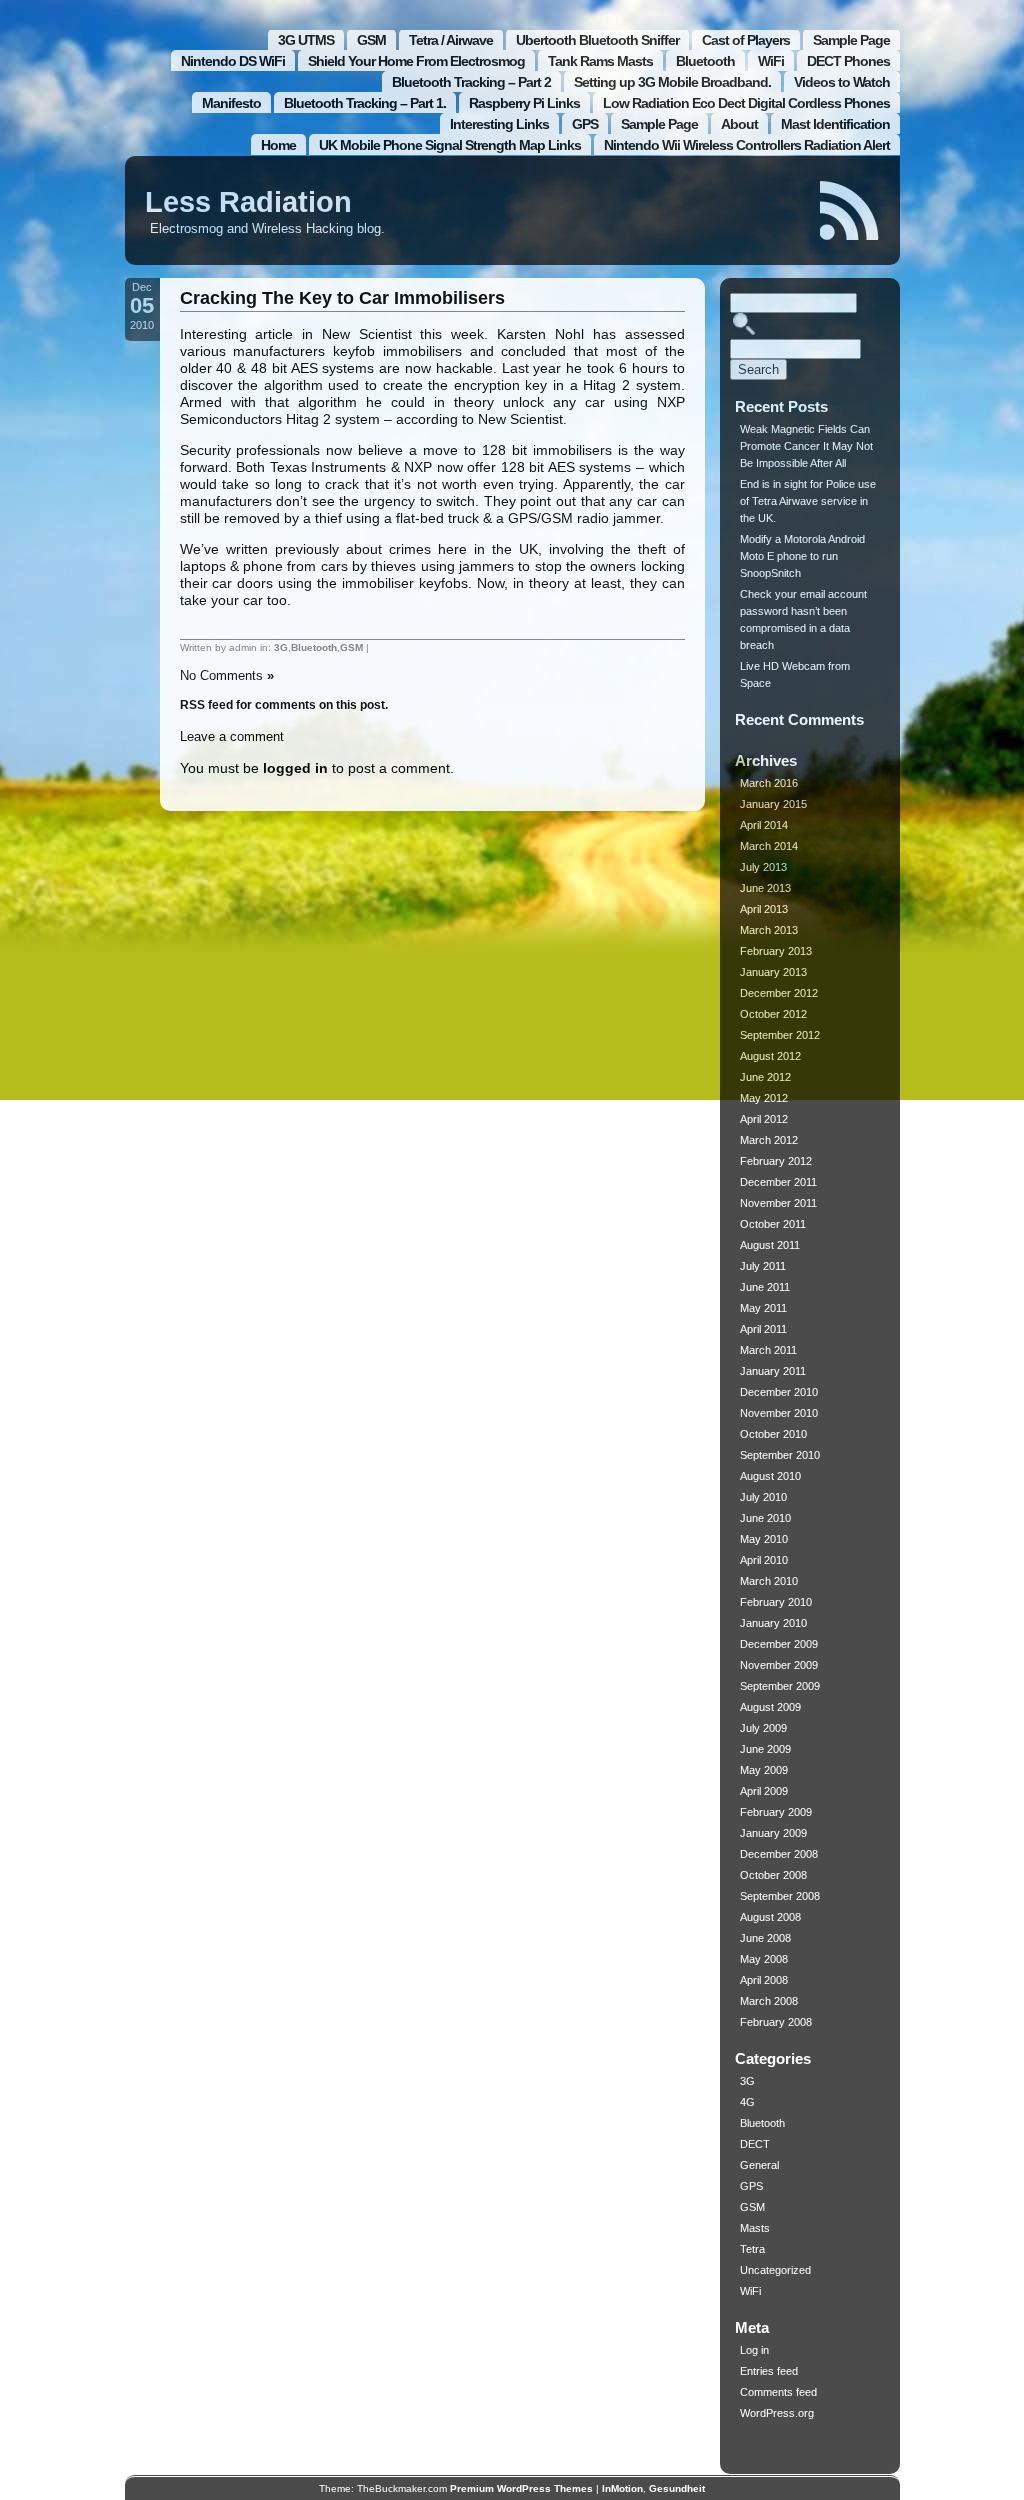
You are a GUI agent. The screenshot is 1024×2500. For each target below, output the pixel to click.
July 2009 (763, 1728)
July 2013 (763, 867)
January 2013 (773, 972)
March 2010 (769, 1581)
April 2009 (764, 1791)
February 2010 (776, 1602)
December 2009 (779, 1644)
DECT (755, 2144)
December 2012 (779, 993)
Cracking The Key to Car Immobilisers (342, 298)
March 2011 (768, 1350)
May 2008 (764, 1959)
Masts (755, 2228)
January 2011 (773, 1371)
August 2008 (770, 1917)
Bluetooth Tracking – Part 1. (365, 103)
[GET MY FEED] (850, 210)
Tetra (752, 2249)
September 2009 (780, 1686)
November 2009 (779, 1665)
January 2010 (773, 1623)
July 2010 (763, 1497)
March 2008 (769, 2001)
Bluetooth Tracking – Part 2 (471, 82)
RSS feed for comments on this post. (284, 705)
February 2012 (776, 1161)
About (739, 124)
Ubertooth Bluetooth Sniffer (597, 40)
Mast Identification (835, 124)
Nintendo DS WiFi (233, 61)
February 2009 (776, 1812)
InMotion (622, 2488)
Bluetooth (705, 61)
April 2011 (763, 1329)
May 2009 (764, 1770)
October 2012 (773, 1014)
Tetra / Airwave (451, 40)
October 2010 (773, 1434)
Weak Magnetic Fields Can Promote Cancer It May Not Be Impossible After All (806, 446)
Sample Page (851, 40)
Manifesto (231, 103)
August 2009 (770, 1707)
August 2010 (770, 1476)
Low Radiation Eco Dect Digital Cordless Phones (746, 103)
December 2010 (779, 1392)
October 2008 (773, 1875)
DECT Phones (848, 61)
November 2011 (778, 1203)
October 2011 (773, 1224)
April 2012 (764, 1119)
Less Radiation (248, 202)
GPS (585, 124)
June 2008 (765, 1938)
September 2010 (780, 1455)
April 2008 (764, 1980)
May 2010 (764, 1539)
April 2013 (764, 909)
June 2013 (765, 888)
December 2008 (779, 1854)
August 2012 (770, 1056)
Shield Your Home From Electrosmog (416, 61)
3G (281, 647)
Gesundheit (677, 2488)
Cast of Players (746, 40)
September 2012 (780, 1035)
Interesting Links (499, 124)
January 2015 (773, 804)
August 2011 (770, 1245)
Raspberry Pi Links (524, 103)
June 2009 (765, 1749)
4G (747, 2102)
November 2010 (779, 1413)
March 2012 (769, 1140)
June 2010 (765, 1518)
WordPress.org (777, 2413)
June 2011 (765, 1287)
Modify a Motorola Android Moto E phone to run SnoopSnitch (802, 556)
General (759, 2165)
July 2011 (763, 1266)
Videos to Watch (842, 82)
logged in (295, 768)
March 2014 (769, 846)
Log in (754, 2350)
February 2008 (776, 2022)
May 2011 (763, 1308)
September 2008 (780, 1896)
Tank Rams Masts (600, 61)
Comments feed (778, 2392)
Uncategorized (775, 2270)
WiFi (771, 61)
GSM (371, 40)
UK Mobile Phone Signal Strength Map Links (450, 145)
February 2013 (776, 951)
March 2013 (769, 930)
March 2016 (769, 783)
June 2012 (765, 1077)
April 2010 (764, 1560)
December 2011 (778, 1182)
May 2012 (764, 1098)
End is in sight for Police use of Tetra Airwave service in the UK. (808, 501)
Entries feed (769, 2371)
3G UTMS (306, 40)
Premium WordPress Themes (521, 2488)
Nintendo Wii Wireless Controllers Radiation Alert (747, 145)
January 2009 (773, 1833)
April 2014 (764, 825)
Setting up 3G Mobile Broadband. (672, 82)
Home (278, 145)
